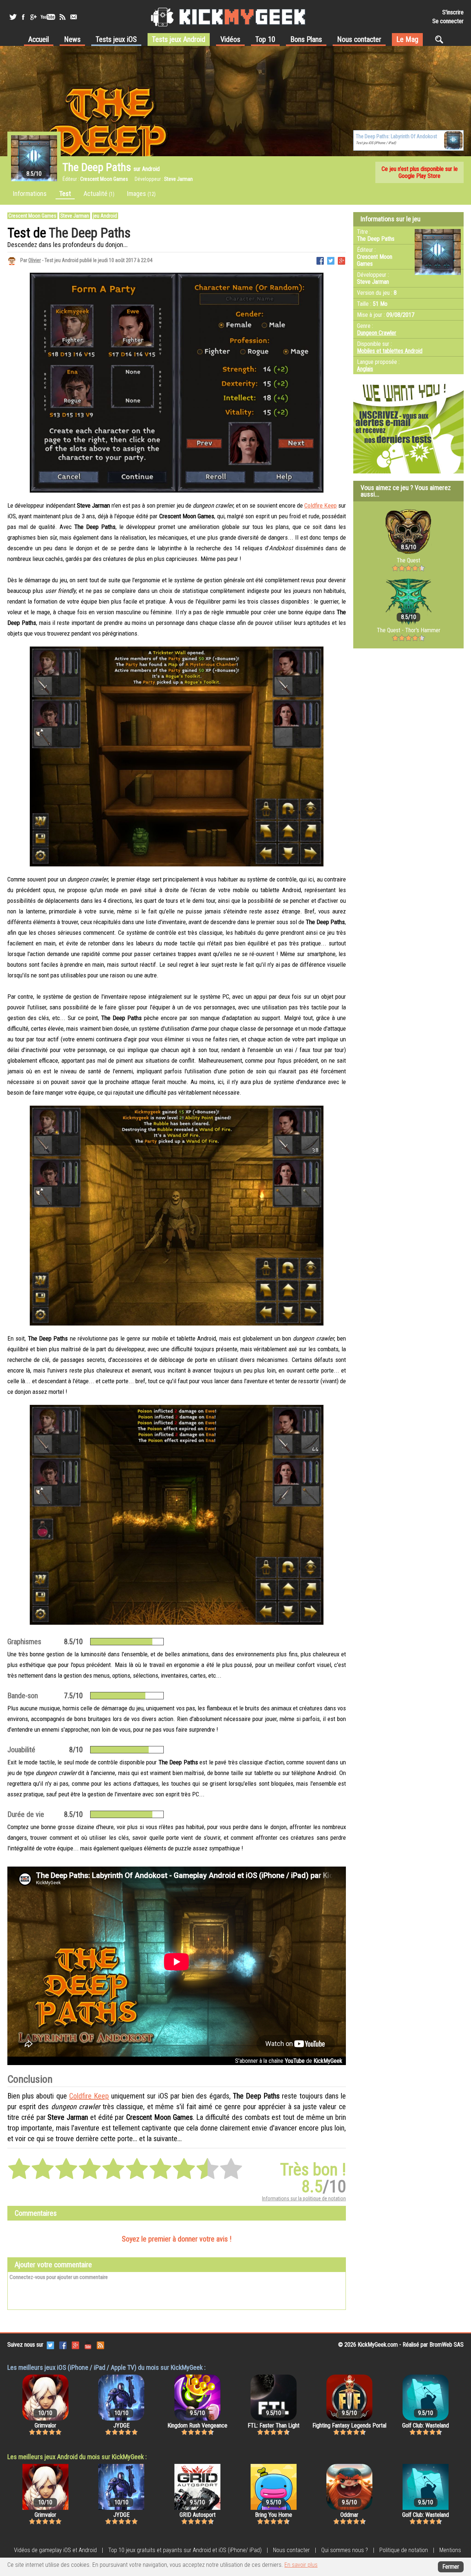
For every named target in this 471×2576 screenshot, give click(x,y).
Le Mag (407, 39)
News (72, 39)
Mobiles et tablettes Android (390, 351)
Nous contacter (359, 39)
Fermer (451, 2567)
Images (141, 194)
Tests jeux (116, 39)
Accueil (39, 39)
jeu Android (105, 216)
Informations (30, 194)
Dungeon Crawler (377, 333)
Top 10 (265, 39)
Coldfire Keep (321, 505)
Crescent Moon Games (32, 216)
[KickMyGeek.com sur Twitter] (50, 2345)
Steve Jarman (75, 216)
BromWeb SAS (447, 2345)
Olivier (35, 260)
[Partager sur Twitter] (331, 260)
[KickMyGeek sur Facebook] (23, 17)
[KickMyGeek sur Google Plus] (33, 17)
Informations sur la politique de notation (304, 2198)
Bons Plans (306, 39)
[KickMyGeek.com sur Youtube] (88, 2345)
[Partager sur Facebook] (320, 260)
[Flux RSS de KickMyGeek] (63, 17)
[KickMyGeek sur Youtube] (48, 17)
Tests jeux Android (179, 39)
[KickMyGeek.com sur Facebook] (63, 2345)
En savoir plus (301, 2565)
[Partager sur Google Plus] (341, 260)
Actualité (99, 194)
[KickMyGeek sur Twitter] (13, 17)
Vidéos (230, 39)
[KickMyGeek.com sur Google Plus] (75, 2345)
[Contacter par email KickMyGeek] (74, 17)
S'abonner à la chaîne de (289, 2061)
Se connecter (448, 21)
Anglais (365, 369)
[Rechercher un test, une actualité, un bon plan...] (441, 39)
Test (65, 194)
